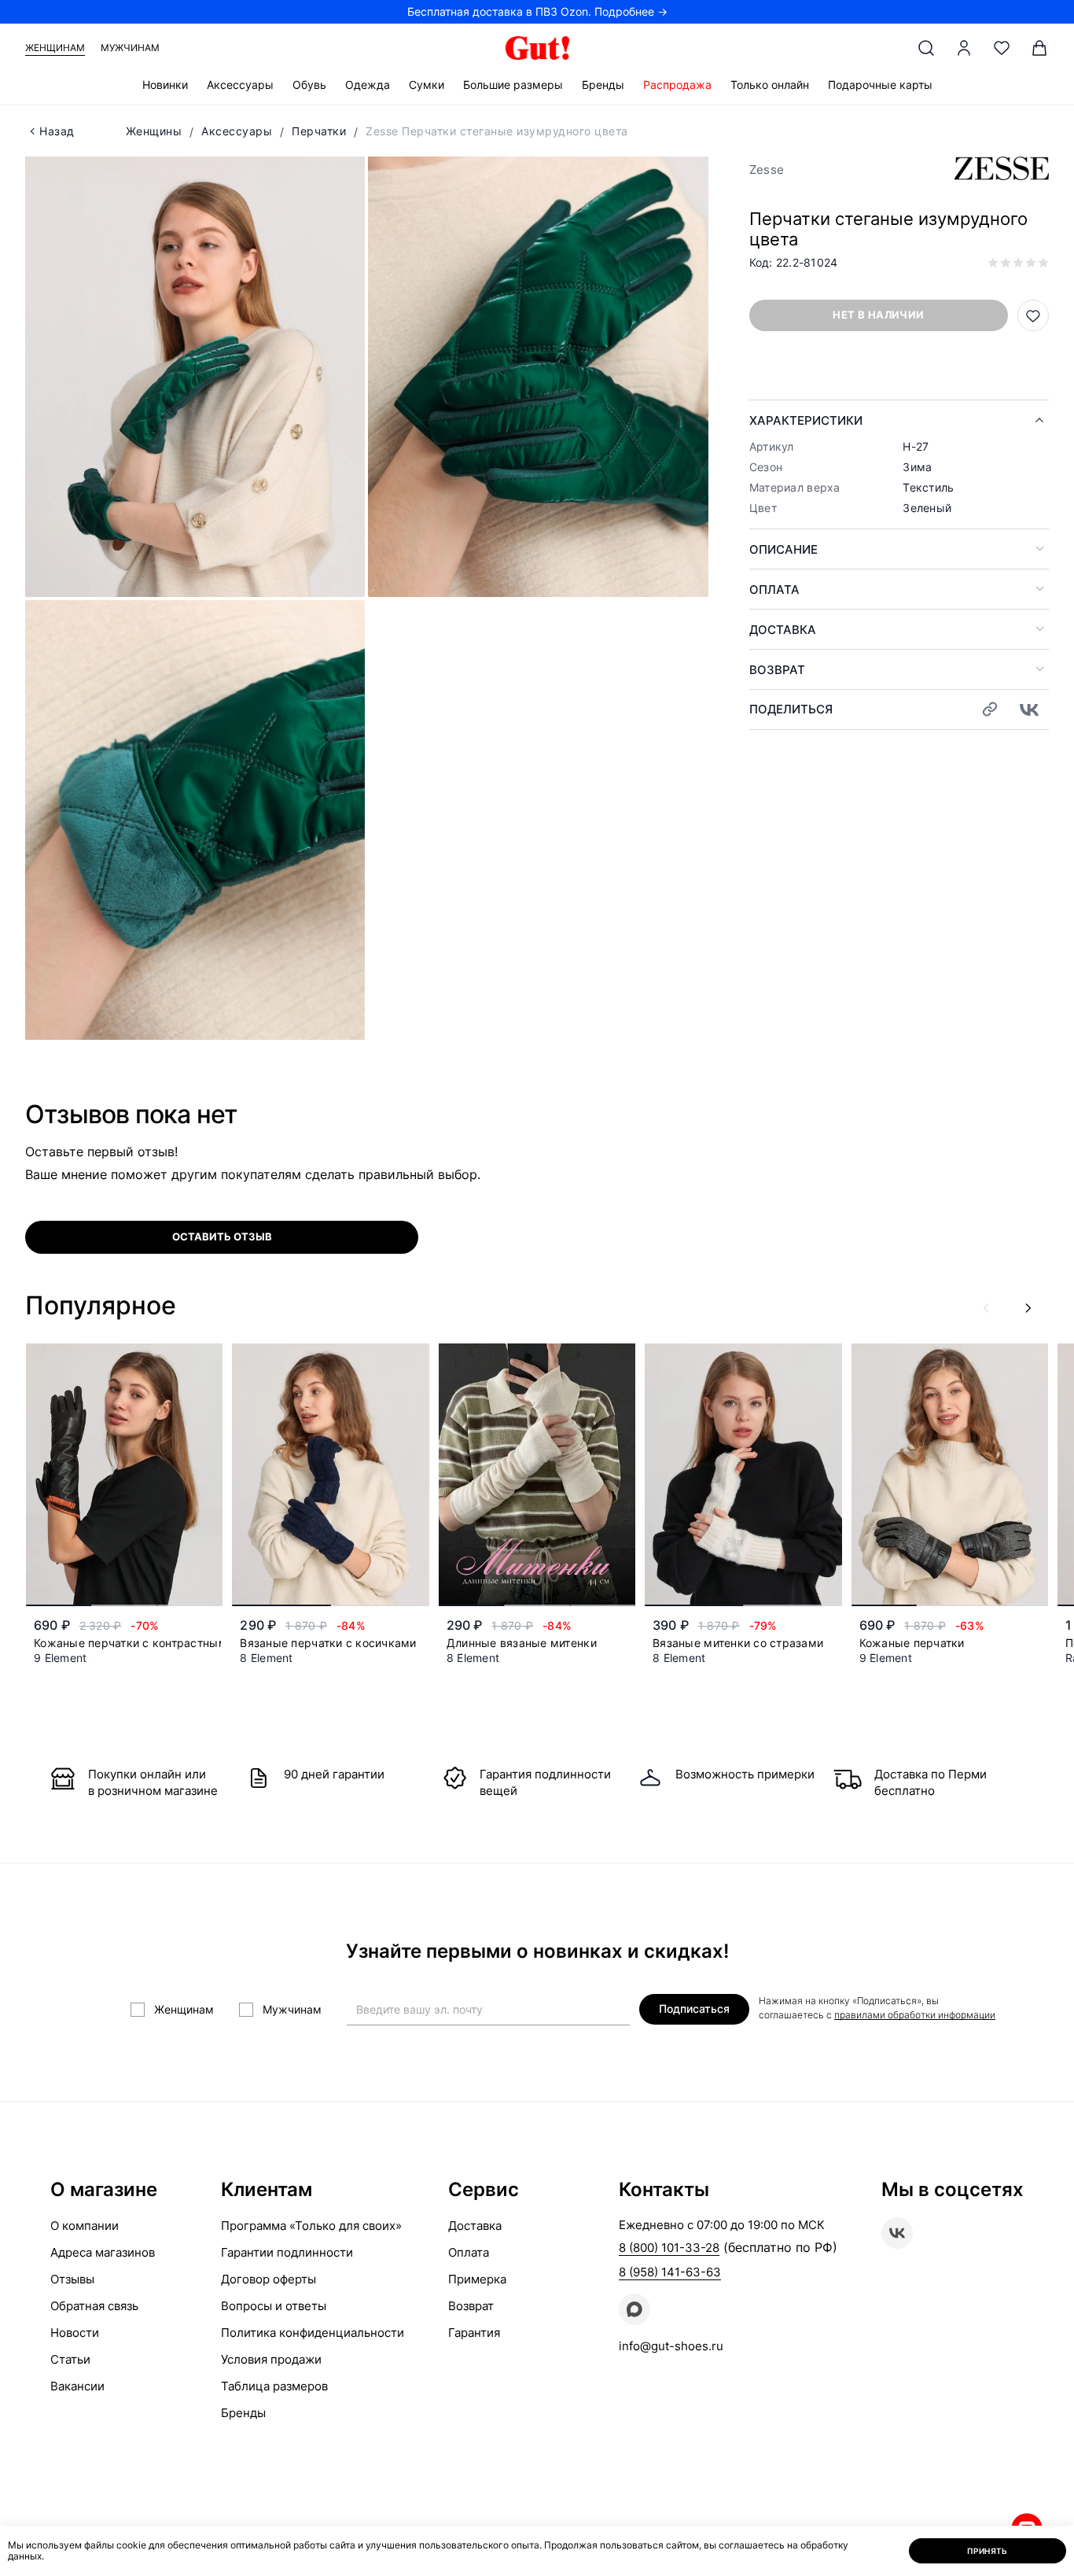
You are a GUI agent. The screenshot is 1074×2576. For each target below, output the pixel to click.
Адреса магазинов (103, 2252)
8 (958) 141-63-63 (670, 2272)
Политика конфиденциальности (313, 2333)
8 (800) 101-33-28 (669, 2248)
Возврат (777, 670)
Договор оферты (268, 2279)
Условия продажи (271, 2359)
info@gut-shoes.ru (671, 2346)
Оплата (774, 590)
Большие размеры (513, 85)
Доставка (783, 630)
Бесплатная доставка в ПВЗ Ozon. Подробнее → (537, 11)
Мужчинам (130, 48)
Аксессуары (240, 85)
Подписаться (694, 2008)
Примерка (477, 2279)
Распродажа (677, 85)
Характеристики (806, 420)
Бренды (603, 85)
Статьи (70, 2359)
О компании (85, 2226)
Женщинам (55, 48)
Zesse (767, 170)
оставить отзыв (222, 1236)
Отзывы (72, 2279)
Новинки (165, 85)
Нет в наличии (878, 315)
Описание (783, 549)
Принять (988, 2551)
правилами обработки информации (915, 2015)
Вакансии (77, 2386)
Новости (75, 2333)
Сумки (427, 85)
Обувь (309, 85)
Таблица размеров (274, 2386)
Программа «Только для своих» (311, 2226)
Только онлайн (770, 85)
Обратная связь (94, 2306)
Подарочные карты (880, 85)
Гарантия (474, 2333)
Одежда (368, 85)
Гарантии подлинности (287, 2252)
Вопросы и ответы (274, 2306)
